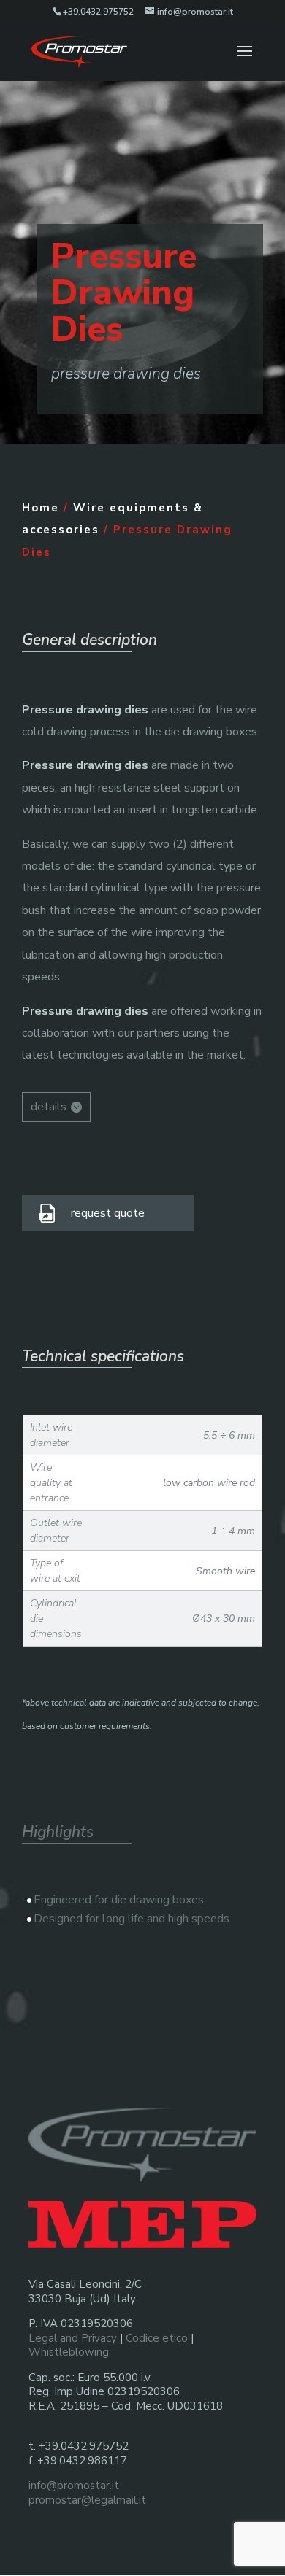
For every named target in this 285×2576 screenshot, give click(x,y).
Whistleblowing (69, 2352)
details (49, 1107)
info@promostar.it (74, 2486)
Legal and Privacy (73, 2338)
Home (41, 508)
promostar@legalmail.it (87, 2500)
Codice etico (157, 2338)
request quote (108, 1213)
